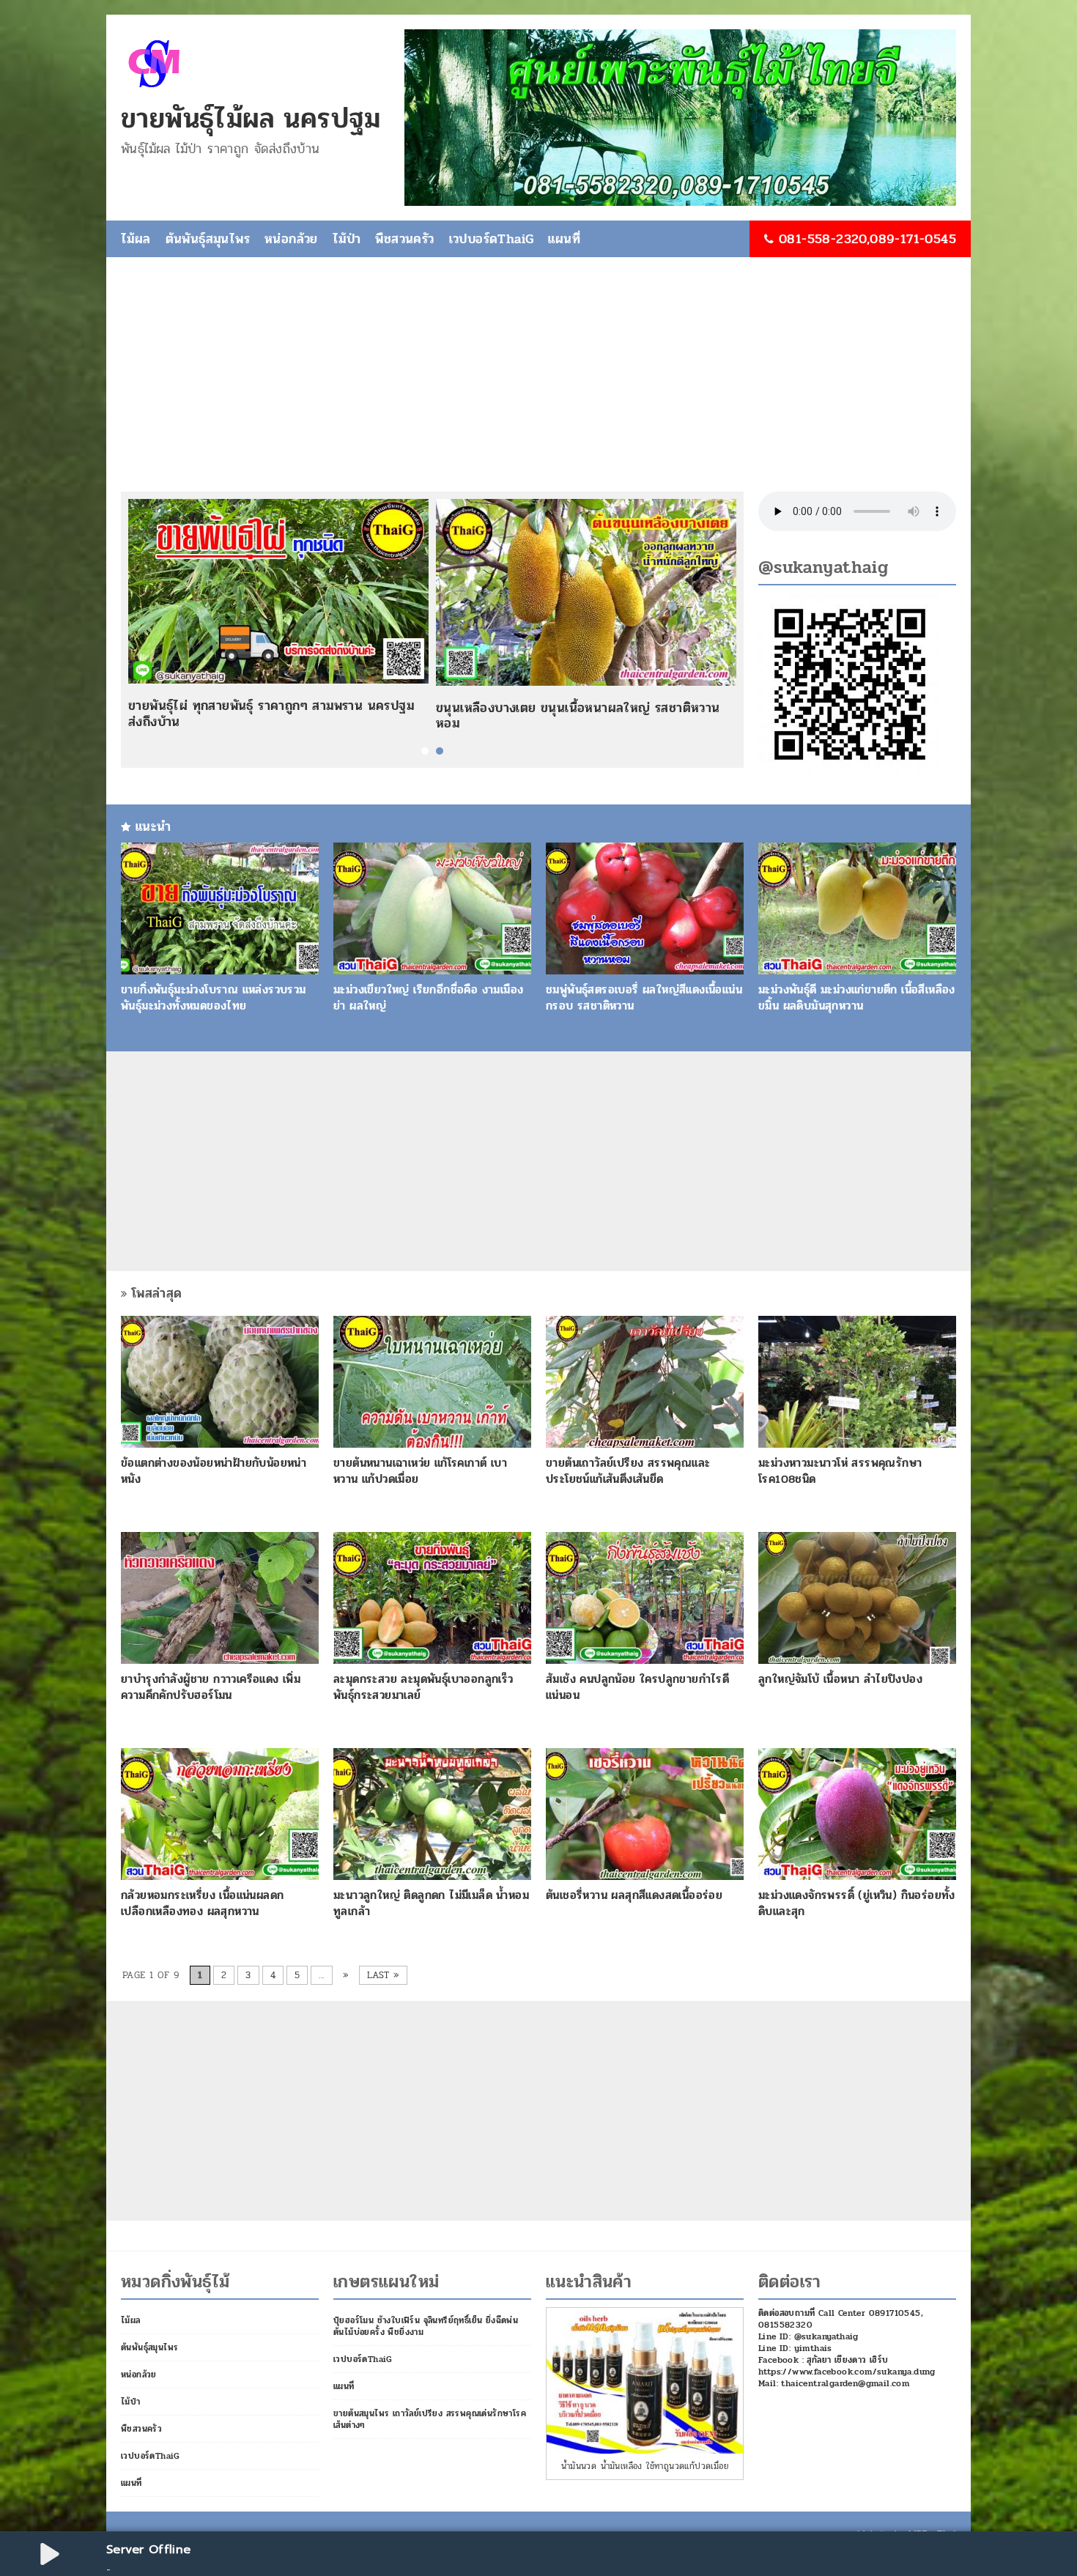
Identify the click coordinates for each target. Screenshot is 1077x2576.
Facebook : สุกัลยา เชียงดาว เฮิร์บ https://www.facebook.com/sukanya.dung (847, 2366)
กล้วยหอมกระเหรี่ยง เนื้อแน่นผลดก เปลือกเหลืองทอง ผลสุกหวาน (202, 1903)
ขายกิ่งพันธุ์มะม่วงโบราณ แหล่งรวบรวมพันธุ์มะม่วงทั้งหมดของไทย (214, 998)
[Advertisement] (538, 382)
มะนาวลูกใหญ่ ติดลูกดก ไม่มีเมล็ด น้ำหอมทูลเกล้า (431, 1903)
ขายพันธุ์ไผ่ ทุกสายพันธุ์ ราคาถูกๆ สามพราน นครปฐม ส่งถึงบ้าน (271, 714)
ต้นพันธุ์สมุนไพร (208, 239)
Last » (383, 1975)
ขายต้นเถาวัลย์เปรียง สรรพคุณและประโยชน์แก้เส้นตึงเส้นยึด (628, 1471)
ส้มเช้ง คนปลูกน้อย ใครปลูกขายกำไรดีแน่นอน (637, 1687)
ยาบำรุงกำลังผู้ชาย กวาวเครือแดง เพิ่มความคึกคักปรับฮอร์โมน (211, 1687)
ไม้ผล (136, 239)
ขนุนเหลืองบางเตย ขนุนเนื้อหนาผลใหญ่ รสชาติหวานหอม (578, 716)
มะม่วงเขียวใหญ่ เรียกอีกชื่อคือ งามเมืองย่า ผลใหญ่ (428, 998)
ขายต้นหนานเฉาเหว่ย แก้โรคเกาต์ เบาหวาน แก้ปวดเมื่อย (420, 1471)
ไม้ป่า (347, 239)
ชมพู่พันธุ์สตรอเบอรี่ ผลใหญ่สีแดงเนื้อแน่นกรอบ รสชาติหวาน (644, 998)
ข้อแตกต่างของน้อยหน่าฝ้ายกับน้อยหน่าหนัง (214, 1471)
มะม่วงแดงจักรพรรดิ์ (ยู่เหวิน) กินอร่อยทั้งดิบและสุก (857, 1903)
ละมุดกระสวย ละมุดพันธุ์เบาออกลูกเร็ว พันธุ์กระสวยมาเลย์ (423, 1687)
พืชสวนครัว (404, 239)
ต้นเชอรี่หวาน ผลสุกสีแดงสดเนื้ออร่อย (634, 1895)
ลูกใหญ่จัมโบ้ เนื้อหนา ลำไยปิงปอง (840, 1679)
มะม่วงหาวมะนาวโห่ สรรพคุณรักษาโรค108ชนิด (840, 1471)
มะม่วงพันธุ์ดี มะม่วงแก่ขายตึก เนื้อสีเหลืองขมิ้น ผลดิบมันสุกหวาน (857, 998)
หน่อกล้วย (291, 239)
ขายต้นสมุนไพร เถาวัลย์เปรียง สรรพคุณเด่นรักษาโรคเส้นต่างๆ (430, 2419)
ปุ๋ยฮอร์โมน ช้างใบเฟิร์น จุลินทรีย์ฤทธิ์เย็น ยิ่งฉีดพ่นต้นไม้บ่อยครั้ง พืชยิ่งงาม (426, 2326)
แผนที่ (564, 239)
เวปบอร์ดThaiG (492, 239)
